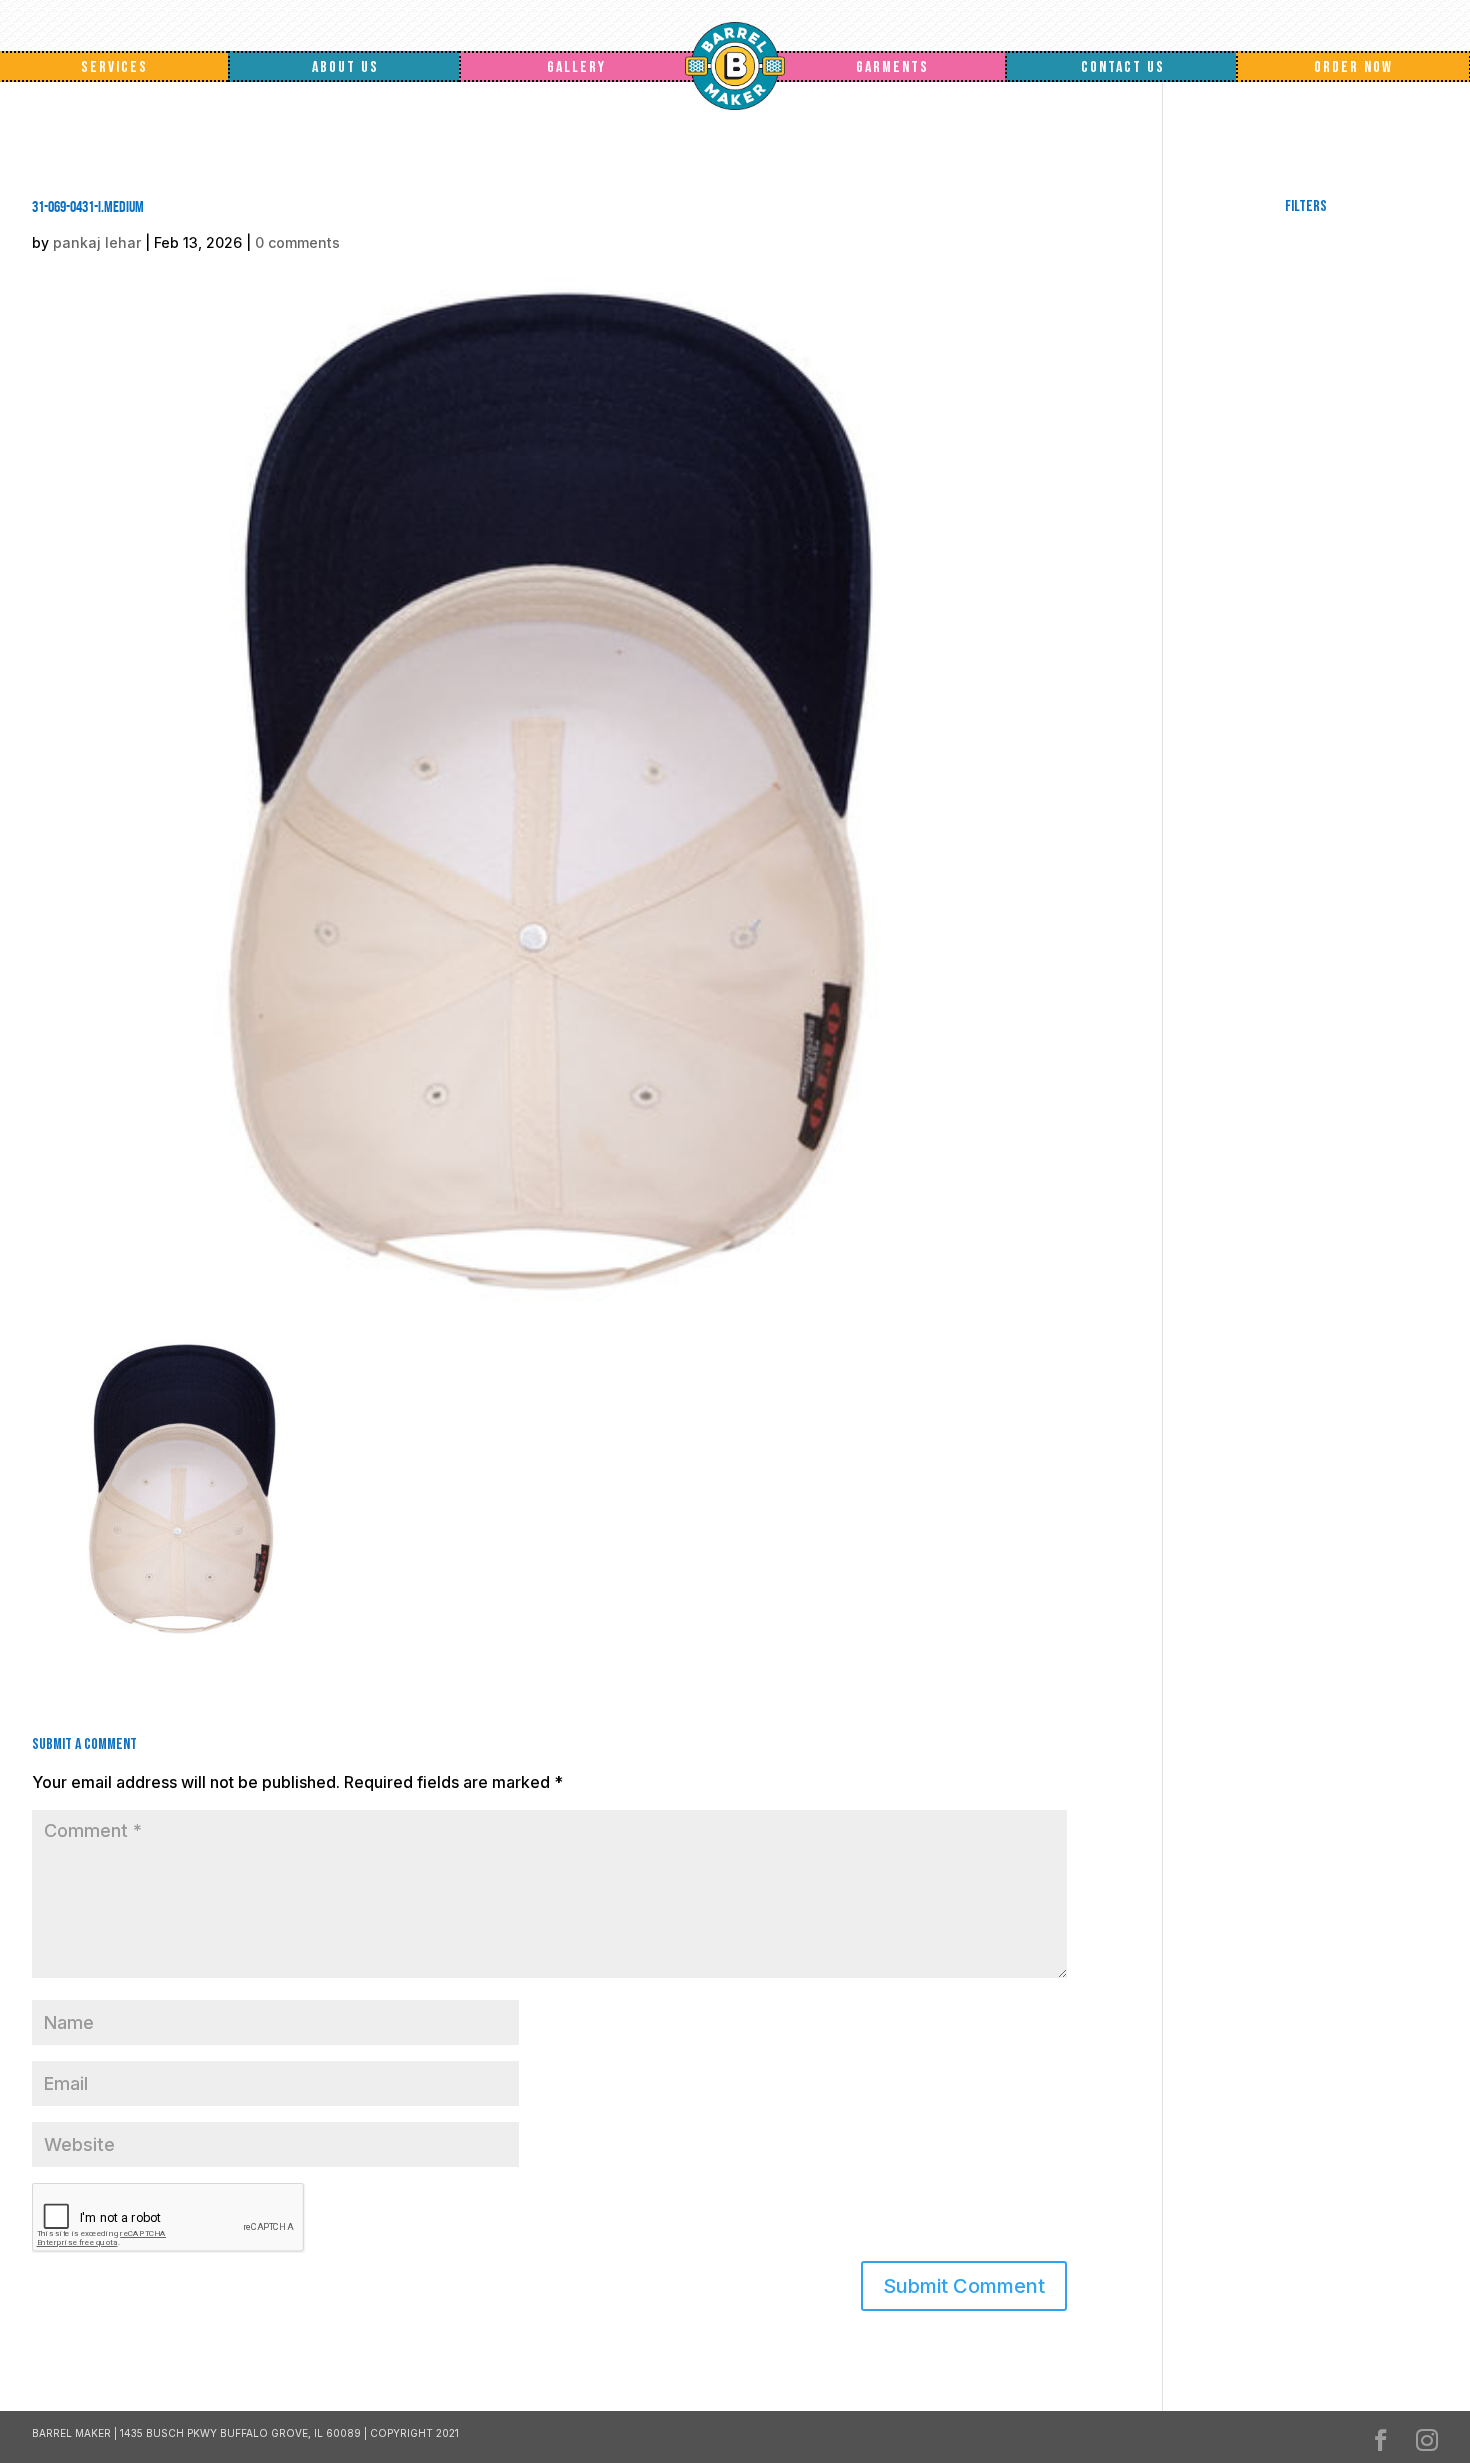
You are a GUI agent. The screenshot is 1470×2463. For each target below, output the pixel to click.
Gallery (576, 67)
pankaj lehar (97, 242)
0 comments (297, 242)
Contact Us (1123, 67)
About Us (345, 67)
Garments (892, 67)
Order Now (1353, 67)
